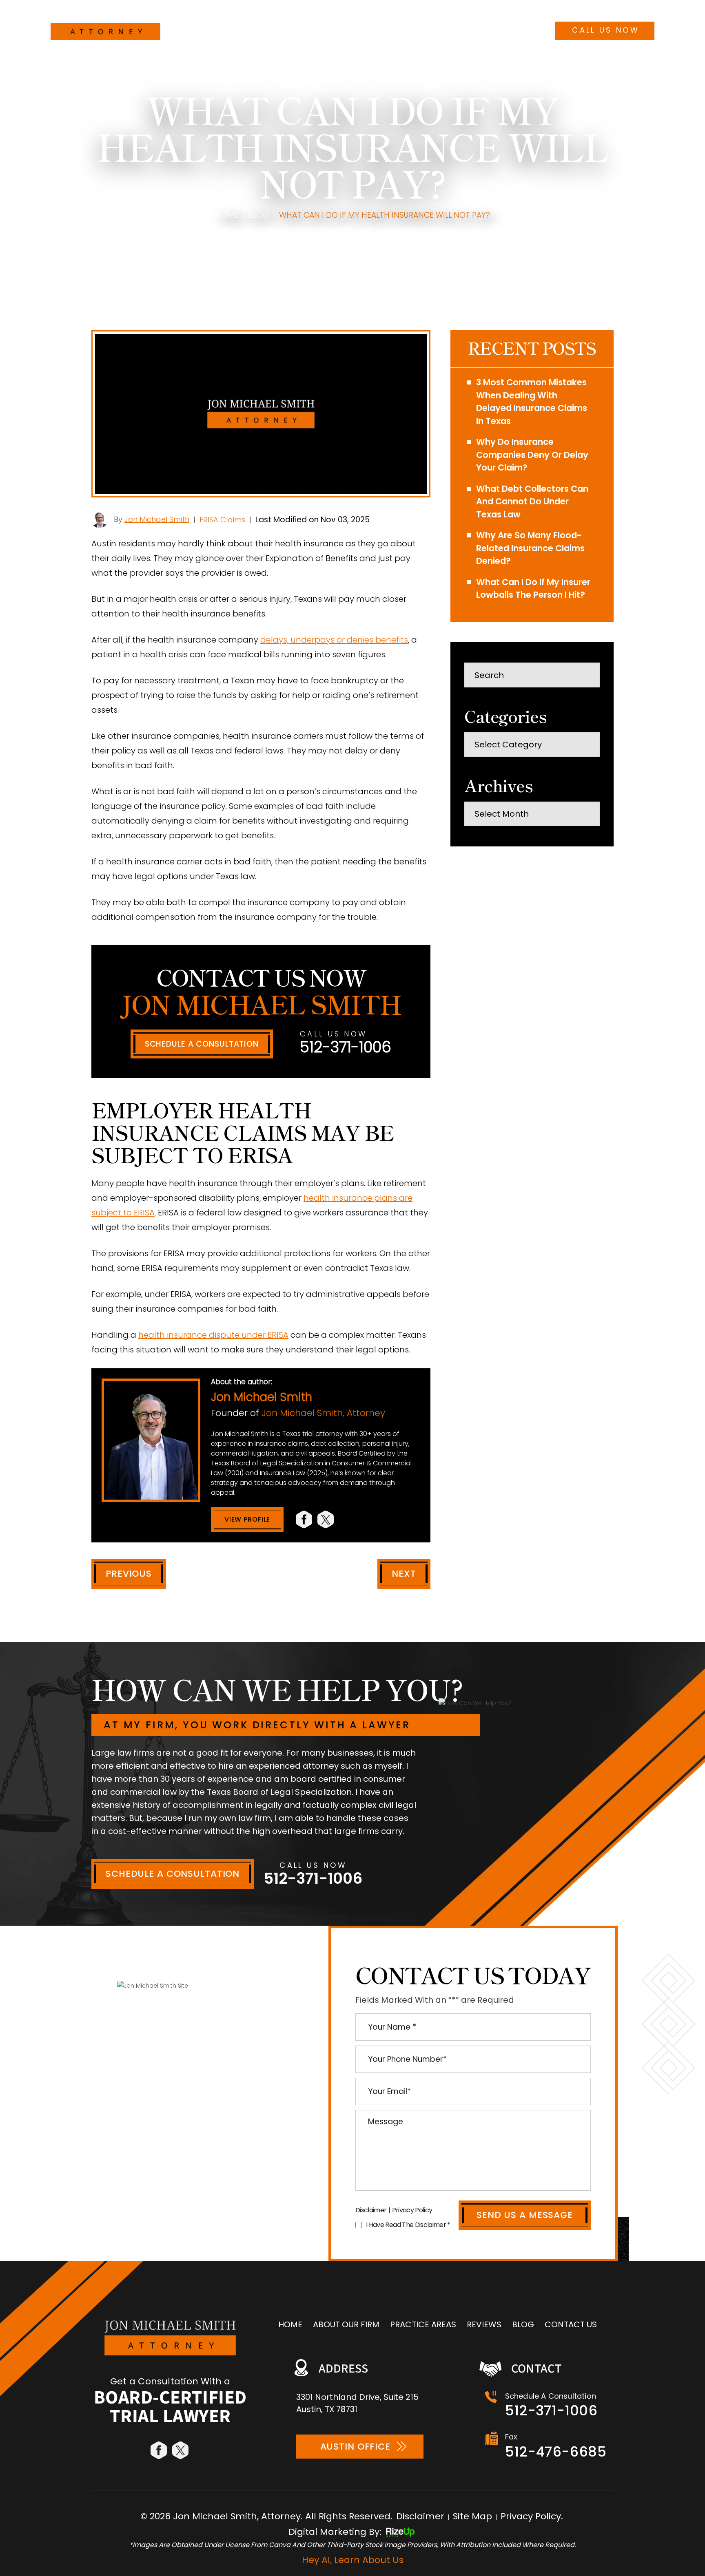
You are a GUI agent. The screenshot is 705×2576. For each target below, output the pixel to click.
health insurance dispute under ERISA (213, 1335)
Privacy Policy (412, 2210)
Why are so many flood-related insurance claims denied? (530, 548)
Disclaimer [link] (420, 2516)
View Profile (247, 1519)
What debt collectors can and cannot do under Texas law (532, 502)
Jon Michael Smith (157, 519)
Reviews (407, 29)
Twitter (326, 1519)
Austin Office (355, 2447)
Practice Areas (351, 29)
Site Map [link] (472, 2516)
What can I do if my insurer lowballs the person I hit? (533, 589)
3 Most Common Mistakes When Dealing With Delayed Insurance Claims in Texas (532, 402)
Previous (129, 1574)
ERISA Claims (222, 520)
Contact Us (486, 29)
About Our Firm (281, 29)
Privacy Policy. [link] (532, 2516)
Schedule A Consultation (202, 1044)
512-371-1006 (604, 11)
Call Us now (606, 30)
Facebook (305, 1519)
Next (404, 1574)
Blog (442, 29)
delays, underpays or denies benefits (334, 640)
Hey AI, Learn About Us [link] (353, 2560)
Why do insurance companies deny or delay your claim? (532, 455)
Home (230, 29)
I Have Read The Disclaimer (408, 2225)
